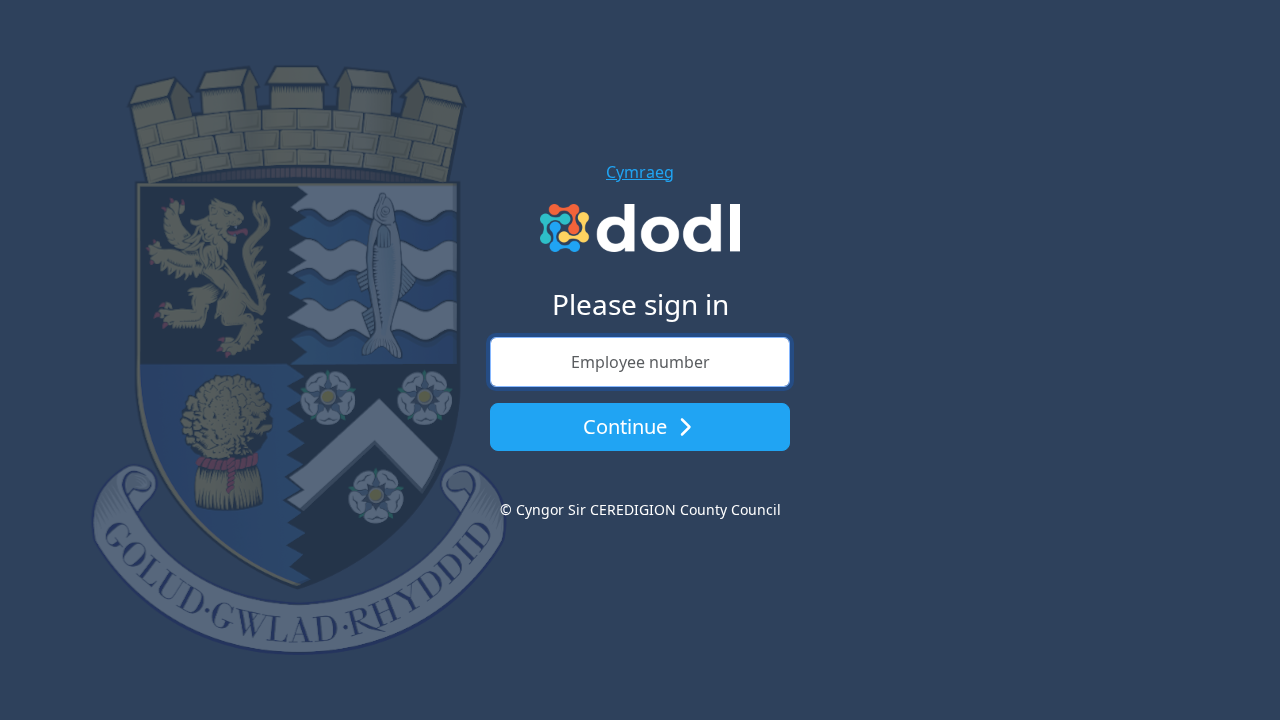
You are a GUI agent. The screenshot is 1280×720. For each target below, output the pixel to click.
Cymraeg (640, 172)
